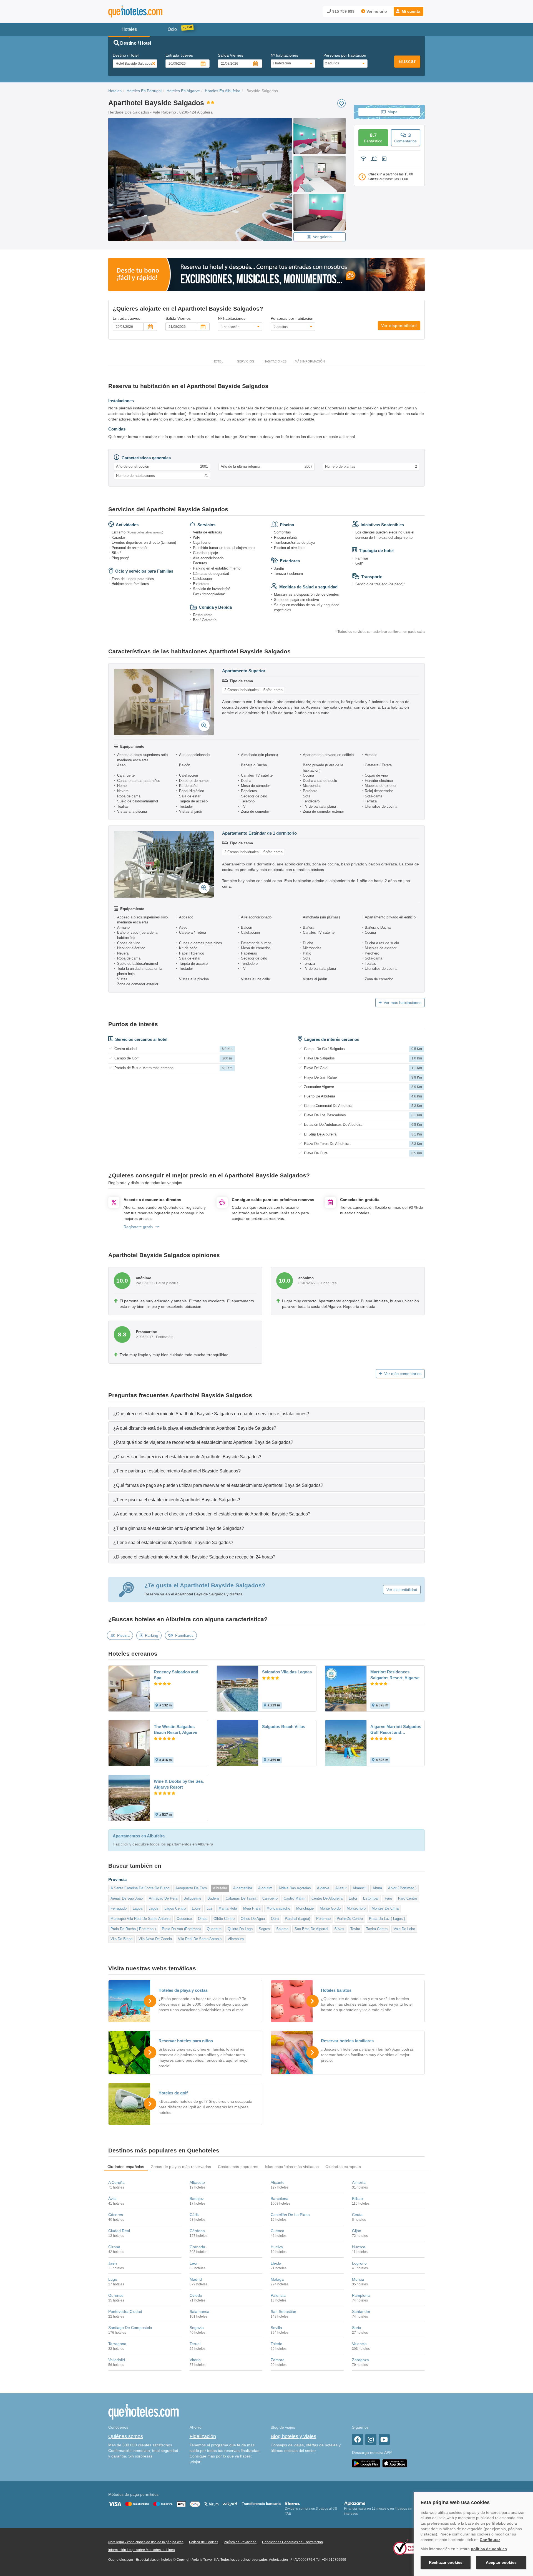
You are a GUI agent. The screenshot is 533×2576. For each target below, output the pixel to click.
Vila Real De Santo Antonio (200, 1939)
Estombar (371, 1898)
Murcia (358, 2279)
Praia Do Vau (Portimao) (181, 1929)
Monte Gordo (330, 1908)
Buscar (407, 61)
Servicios (246, 361)
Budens (213, 1898)
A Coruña (116, 2182)
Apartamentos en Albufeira (139, 1836)
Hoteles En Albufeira (223, 91)
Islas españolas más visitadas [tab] (292, 2167)
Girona (114, 2247)
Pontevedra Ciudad (125, 2311)
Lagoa (138, 1908)
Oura (275, 1919)
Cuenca (277, 2231)
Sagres (264, 1929)
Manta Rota (228, 1908)
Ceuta (357, 2215)
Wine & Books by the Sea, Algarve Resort (179, 1784)
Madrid (196, 2279)
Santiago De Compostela (130, 2328)
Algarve (323, 1888)
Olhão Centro (224, 1919)
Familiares (184, 1635)
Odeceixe (184, 1919)
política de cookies (489, 2549)
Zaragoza (360, 2360)
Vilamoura (236, 1939)
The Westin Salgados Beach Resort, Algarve (175, 1729)
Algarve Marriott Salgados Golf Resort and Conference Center (396, 1730)
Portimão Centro (350, 1919)
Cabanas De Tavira (241, 1898)
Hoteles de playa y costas (183, 1990)
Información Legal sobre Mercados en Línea (142, 2550)
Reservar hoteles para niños (186, 2041)
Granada (197, 2247)
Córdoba (197, 2231)
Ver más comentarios (403, 1374)
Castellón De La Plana (290, 2215)
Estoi (353, 1898)
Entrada (179, 55)
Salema (282, 1929)
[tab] (266, 1413)
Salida (231, 55)
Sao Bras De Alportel (311, 1929)
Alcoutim (265, 1888)
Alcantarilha (243, 1888)
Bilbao (357, 2199)
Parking (152, 1635)
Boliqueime (192, 1898)
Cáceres (116, 2215)
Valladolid (117, 2360)
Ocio (172, 29)
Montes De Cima (385, 1908)
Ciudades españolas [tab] (126, 2167)
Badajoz (197, 2199)
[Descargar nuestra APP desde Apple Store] (395, 2463)
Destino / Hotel (126, 55)
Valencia (359, 2344)
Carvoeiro (270, 1898)
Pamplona (361, 2295)
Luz (209, 1908)
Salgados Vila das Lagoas (287, 1672)
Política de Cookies (204, 2542)
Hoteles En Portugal (144, 91)
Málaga (277, 2279)
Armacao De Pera (163, 1898)
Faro (388, 1898)
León (194, 2263)
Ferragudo (119, 1908)
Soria (357, 2328)
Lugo (113, 2279)
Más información (310, 361)
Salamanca (199, 2311)
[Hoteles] (150, 12)
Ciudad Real (119, 2231)
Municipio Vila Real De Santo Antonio (140, 1919)
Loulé (196, 1908)
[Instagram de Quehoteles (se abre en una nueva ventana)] (371, 2439)
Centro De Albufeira (327, 1898)
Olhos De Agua (253, 1919)
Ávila (112, 2199)
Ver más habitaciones (403, 1003)
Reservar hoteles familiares (347, 2041)
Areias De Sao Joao (127, 1898)
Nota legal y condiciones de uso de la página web (146, 2542)
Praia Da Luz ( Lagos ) (387, 1919)
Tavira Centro (377, 1929)
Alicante (278, 2182)
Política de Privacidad (240, 2542)
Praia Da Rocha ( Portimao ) (133, 1929)
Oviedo (196, 2295)
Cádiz (195, 2215)
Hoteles (115, 91)
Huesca (359, 2247)
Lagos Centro (175, 1908)
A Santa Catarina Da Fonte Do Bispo (140, 1888)
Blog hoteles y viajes (293, 2436)
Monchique (305, 1908)
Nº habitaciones (284, 55)
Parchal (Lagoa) (297, 1919)
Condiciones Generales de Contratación (292, 2542)
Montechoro (356, 1908)
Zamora (278, 2360)
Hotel (218, 361)
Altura (377, 1888)
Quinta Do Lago (240, 1929)
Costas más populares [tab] (238, 2167)
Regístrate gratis (138, 1227)
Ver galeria (322, 237)
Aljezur (341, 1888)
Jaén (113, 2263)
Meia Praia (252, 1908)
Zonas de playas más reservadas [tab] (181, 2167)
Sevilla (276, 2328)
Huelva (277, 2247)
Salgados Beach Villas (284, 1727)
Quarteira (214, 1929)
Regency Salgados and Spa (176, 1675)
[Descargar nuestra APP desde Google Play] (366, 2463)
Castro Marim (295, 1898)
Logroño (359, 2263)
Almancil (359, 1888)
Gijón (357, 2231)
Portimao (323, 1919)
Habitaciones (275, 361)
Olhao (203, 1919)
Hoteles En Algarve (183, 91)
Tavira (355, 1929)
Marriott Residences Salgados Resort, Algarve (395, 1675)
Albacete (197, 2182)
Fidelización (203, 2436)
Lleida (276, 2263)
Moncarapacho (278, 1908)
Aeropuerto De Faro (191, 1888)
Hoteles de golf (173, 2093)
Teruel (195, 2344)
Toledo (276, 2344)
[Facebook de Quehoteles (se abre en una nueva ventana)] (358, 2439)
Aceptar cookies (501, 2562)
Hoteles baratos (336, 1990)
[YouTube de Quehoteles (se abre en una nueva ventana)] (384, 2439)
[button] (408, 11)
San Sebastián (283, 2311)
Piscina (123, 1635)
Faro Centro (408, 1898)
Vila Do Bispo (121, 1939)
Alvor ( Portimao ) (402, 1888)
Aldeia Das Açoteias (295, 1888)
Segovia (197, 2328)
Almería (359, 2182)
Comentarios (405, 138)
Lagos (153, 1908)
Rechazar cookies (446, 2562)
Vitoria (195, 2360)
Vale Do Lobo (404, 1929)
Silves (339, 1929)
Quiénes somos (126, 2436)
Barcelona (280, 2199)
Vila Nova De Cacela (155, 1939)
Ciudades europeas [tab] (343, 2167)
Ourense (116, 2295)
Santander (361, 2311)
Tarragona (117, 2344)
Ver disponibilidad (399, 326)
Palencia (278, 2295)
